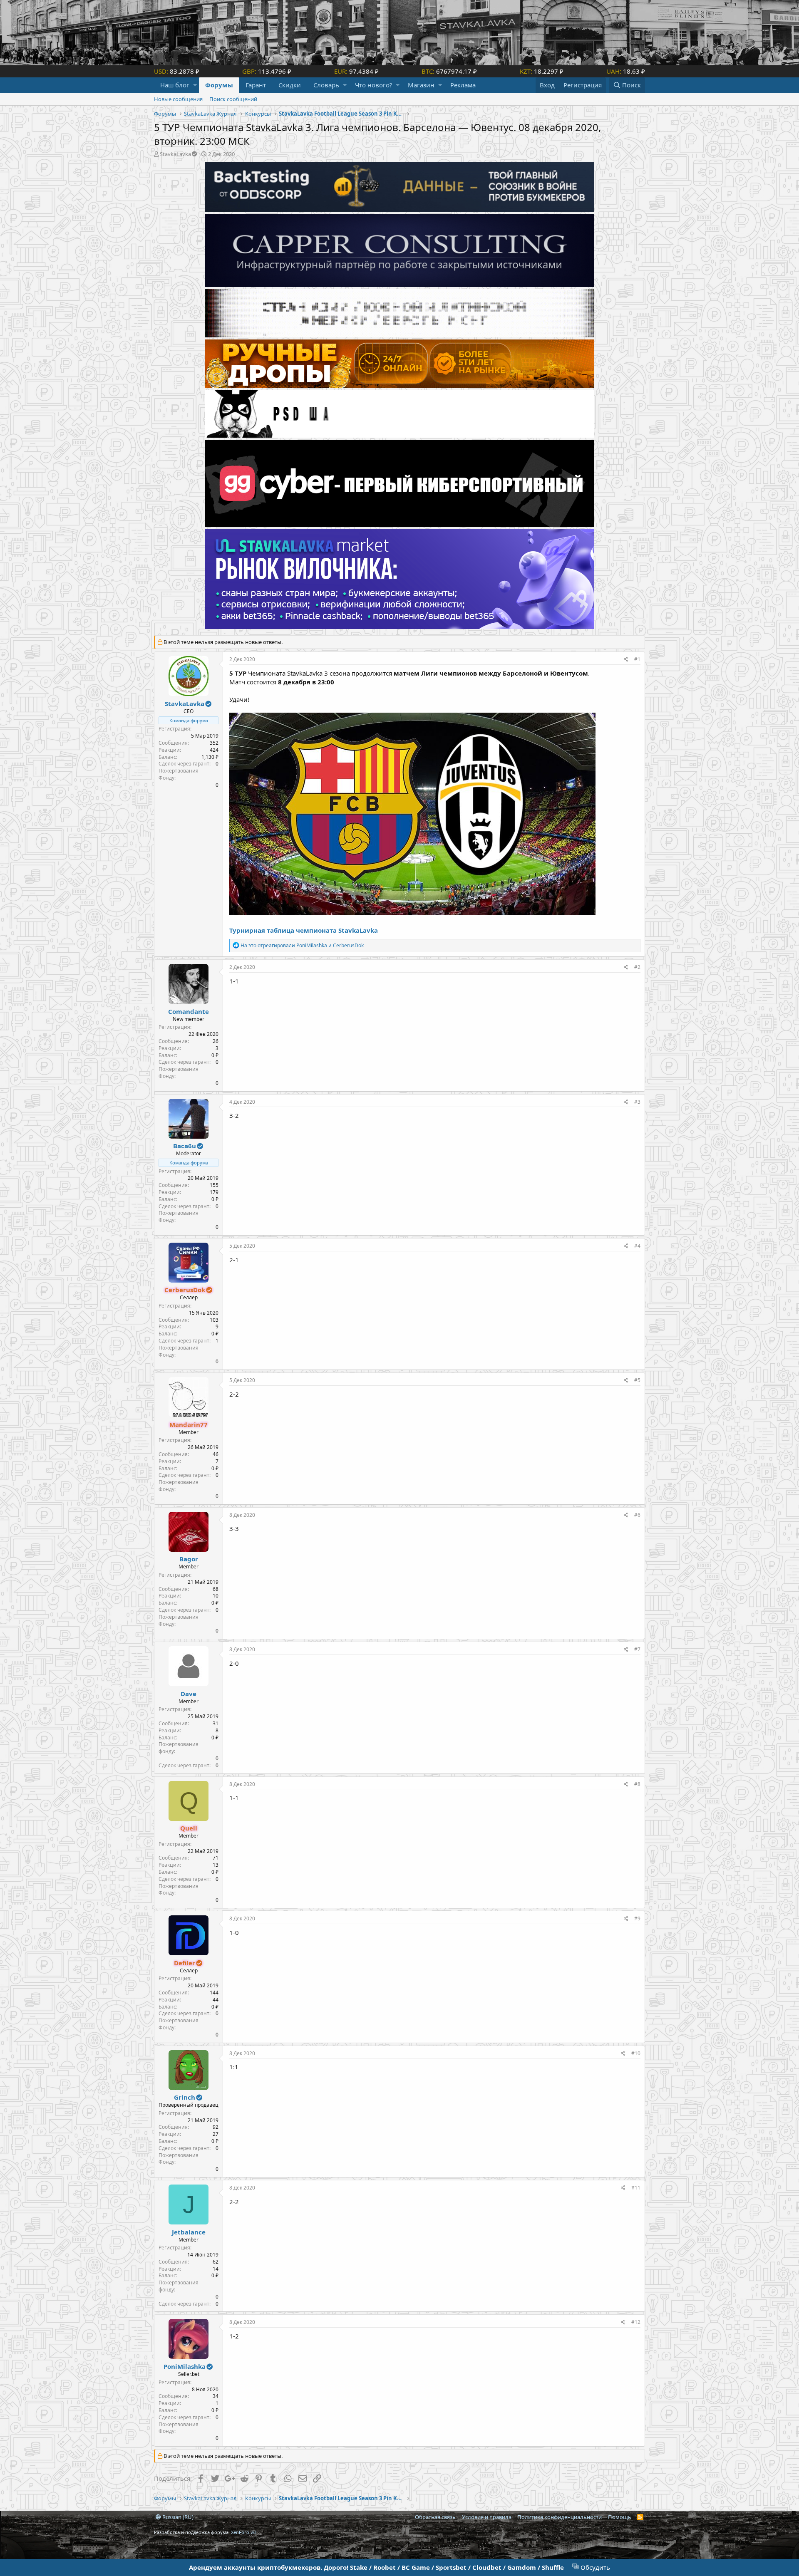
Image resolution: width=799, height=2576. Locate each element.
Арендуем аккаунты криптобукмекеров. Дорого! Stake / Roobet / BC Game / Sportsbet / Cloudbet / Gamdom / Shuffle (376, 2567)
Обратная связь (435, 2517)
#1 (637, 659)
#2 (637, 967)
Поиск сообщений (233, 99)
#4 (637, 1246)
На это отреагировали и (302, 945)
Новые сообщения (178, 99)
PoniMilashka (185, 2366)
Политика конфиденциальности (560, 2517)
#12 (636, 2322)
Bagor (189, 1559)
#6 (637, 1515)
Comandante (189, 1011)
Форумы (219, 85)
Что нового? (374, 85)
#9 (637, 1918)
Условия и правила (487, 2517)
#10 (636, 2053)
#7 (637, 1649)
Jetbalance (189, 2232)
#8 (637, 1784)
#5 (637, 1380)
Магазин (421, 85)
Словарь (326, 85)
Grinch (185, 2097)
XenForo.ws (244, 2532)
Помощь (620, 2517)
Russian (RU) (177, 2517)
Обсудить (594, 2567)
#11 (636, 2188)
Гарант (256, 85)
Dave (189, 1694)
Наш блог (175, 85)
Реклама (463, 85)
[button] (195, 85)
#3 (637, 1102)
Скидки (290, 85)
